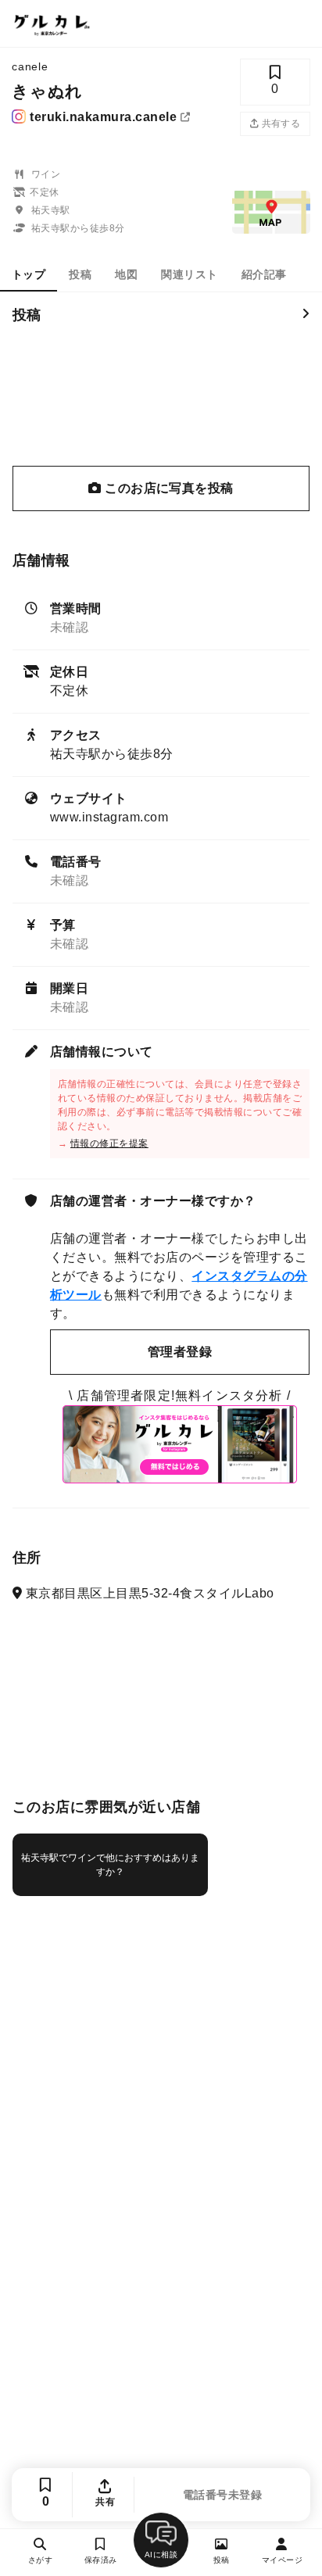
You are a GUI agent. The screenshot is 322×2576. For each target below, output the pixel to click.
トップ (29, 274)
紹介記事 (264, 274)
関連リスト (189, 274)
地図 (126, 274)
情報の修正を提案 (109, 1143)
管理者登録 (180, 1352)
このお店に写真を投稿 (168, 488)
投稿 (80, 274)
